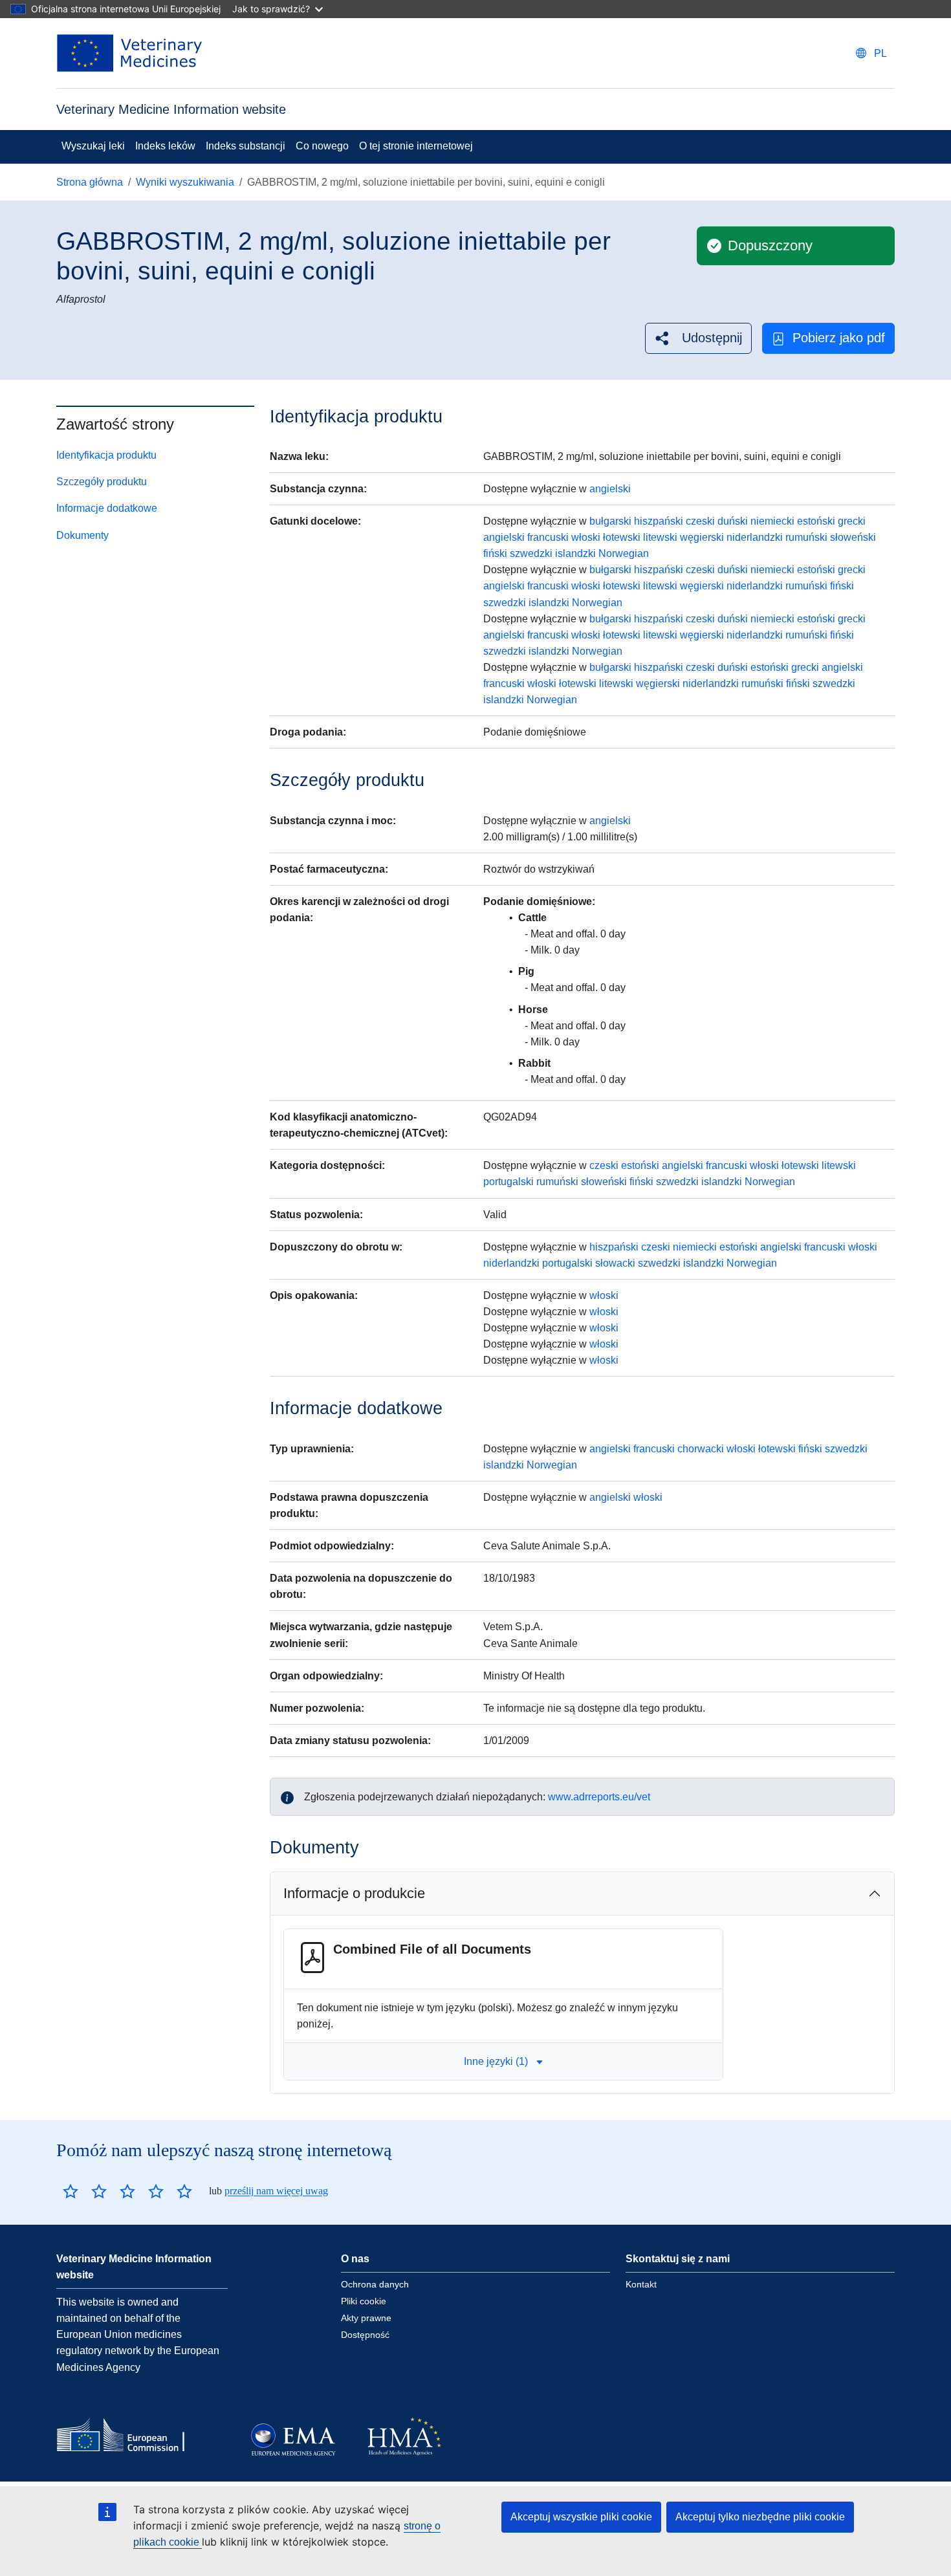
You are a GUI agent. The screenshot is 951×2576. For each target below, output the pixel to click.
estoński (816, 521)
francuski (548, 537)
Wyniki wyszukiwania (185, 182)
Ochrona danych (375, 2284)
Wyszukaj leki (93, 146)
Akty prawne (366, 2318)
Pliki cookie (364, 2301)
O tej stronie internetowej (416, 146)
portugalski (508, 1182)
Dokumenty (82, 535)
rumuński (806, 537)
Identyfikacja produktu (106, 455)
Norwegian (624, 553)
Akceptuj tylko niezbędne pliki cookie (760, 2517)
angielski (610, 489)
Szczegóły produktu (102, 482)
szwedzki (531, 553)
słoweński (853, 537)
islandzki (575, 553)
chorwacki (701, 1449)
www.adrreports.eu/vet (599, 1797)
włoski (586, 537)
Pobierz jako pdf (839, 338)
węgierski (702, 537)
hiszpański (659, 521)
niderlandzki (755, 537)
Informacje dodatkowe (107, 508)
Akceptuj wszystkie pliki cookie (581, 2517)
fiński (495, 553)
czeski (700, 521)
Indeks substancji (246, 146)
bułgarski (610, 521)
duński (733, 521)
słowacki (615, 1263)
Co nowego (322, 146)
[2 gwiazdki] (85, 2191)
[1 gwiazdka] (71, 2191)
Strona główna (90, 182)
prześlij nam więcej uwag (276, 2191)
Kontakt (641, 2284)
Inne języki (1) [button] (496, 2061)
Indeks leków (165, 146)
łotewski (622, 537)
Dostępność (365, 2335)
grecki (852, 521)
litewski (660, 537)
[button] (698, 338)
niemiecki (772, 521)
